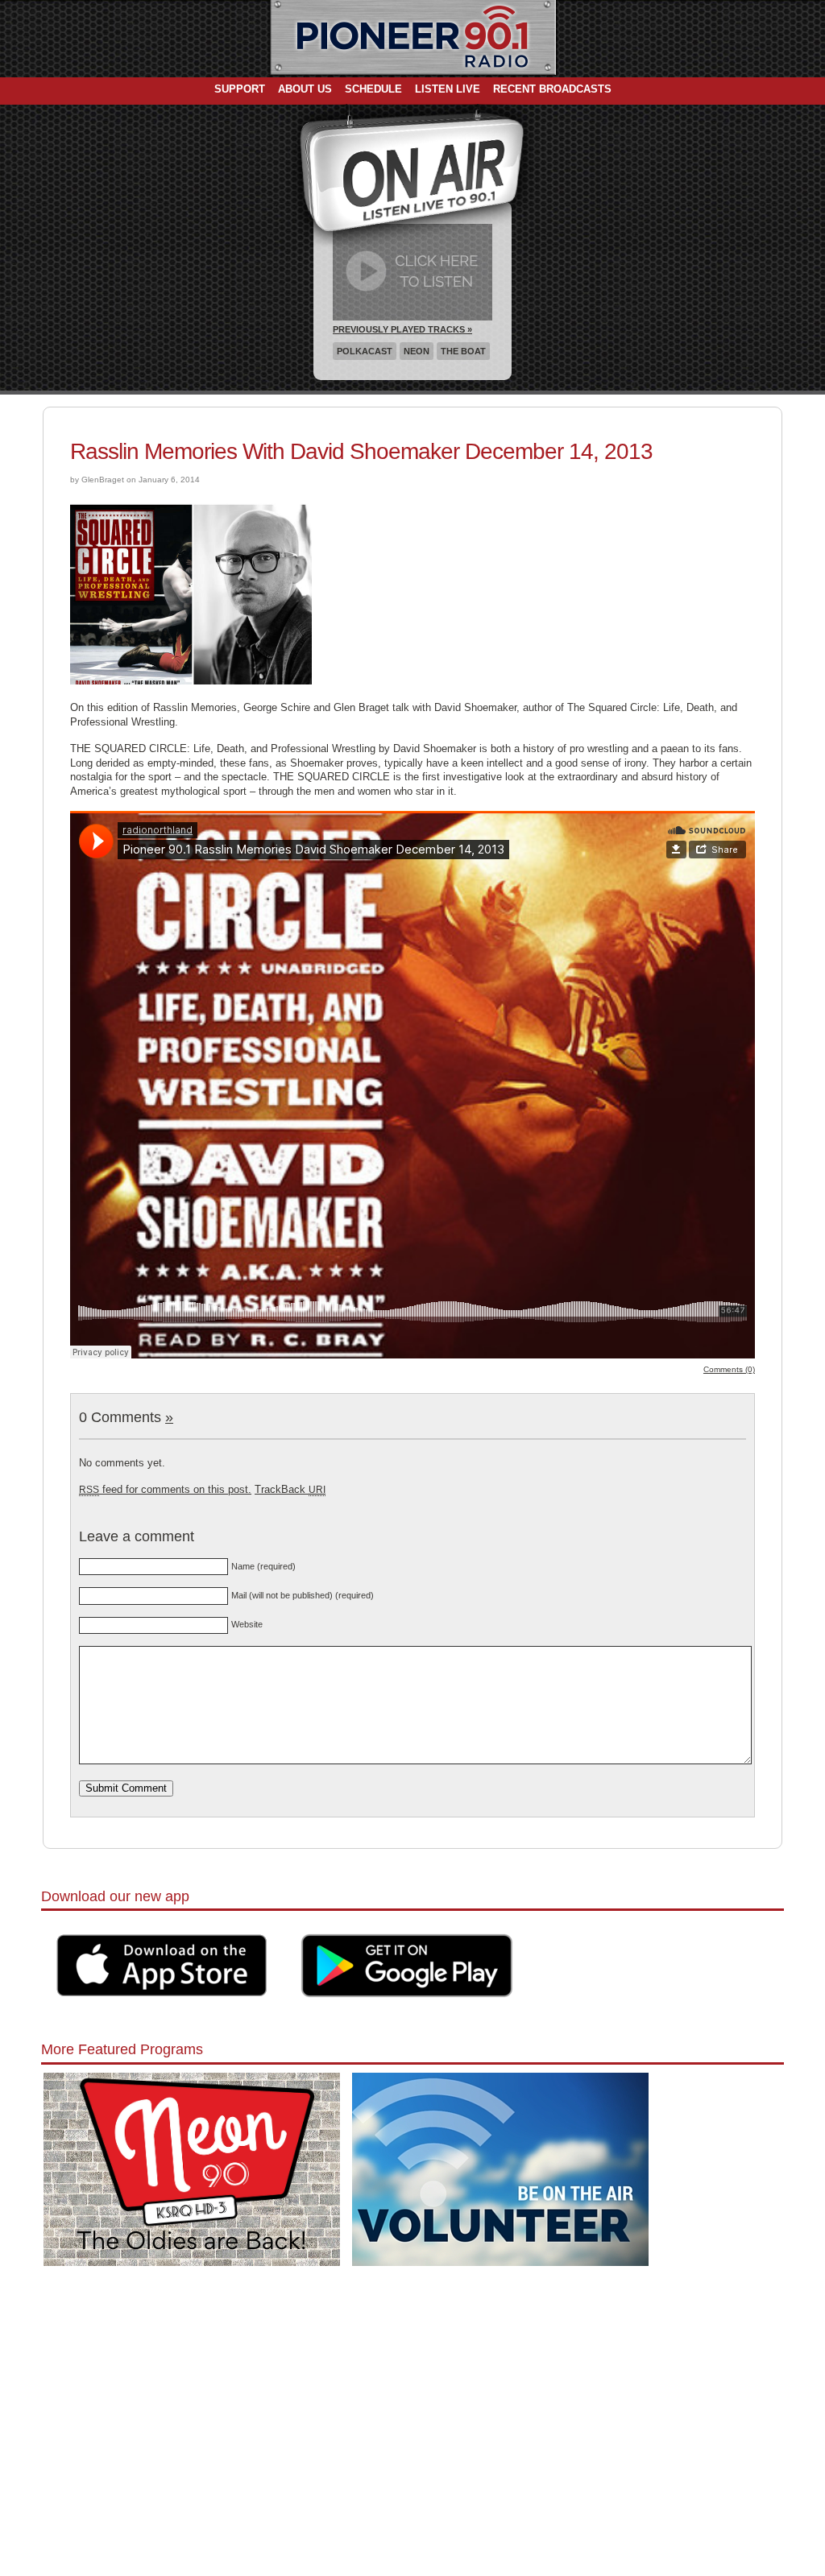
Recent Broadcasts (552, 89)
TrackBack (290, 1489)
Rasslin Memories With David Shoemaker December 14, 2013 (361, 451)
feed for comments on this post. (165, 1489)
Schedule (373, 89)
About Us (305, 89)
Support (240, 89)
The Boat (463, 351)
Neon (417, 351)
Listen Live (448, 89)
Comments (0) (729, 1369)
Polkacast (365, 351)
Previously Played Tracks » (402, 329)
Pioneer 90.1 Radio (413, 39)
